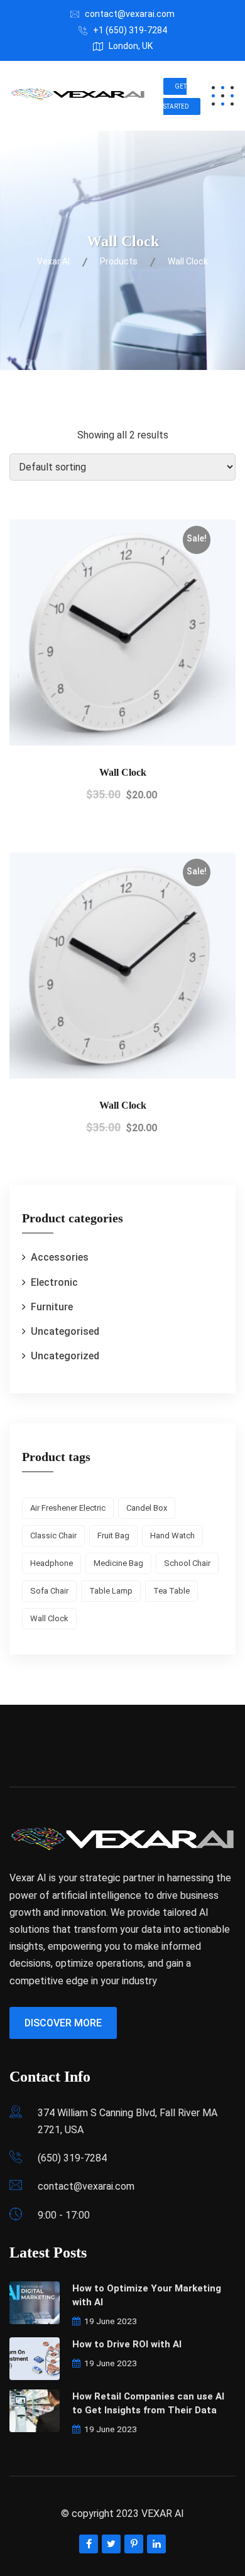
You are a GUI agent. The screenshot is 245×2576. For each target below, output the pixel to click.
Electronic (54, 1282)
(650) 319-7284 (72, 2158)
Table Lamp (111, 1591)
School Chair (187, 1563)
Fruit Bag (113, 1535)
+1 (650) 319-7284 (130, 30)
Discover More (63, 2023)
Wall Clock (123, 772)
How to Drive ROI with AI (127, 2344)
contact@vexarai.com (130, 14)
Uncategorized (65, 1356)
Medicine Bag (118, 1563)
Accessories (60, 1257)
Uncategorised (65, 1331)
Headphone (52, 1563)
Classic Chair (53, 1535)
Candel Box (147, 1508)
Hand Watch (172, 1535)
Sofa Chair (49, 1591)
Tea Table (171, 1591)
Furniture (52, 1307)
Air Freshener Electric (68, 1508)
